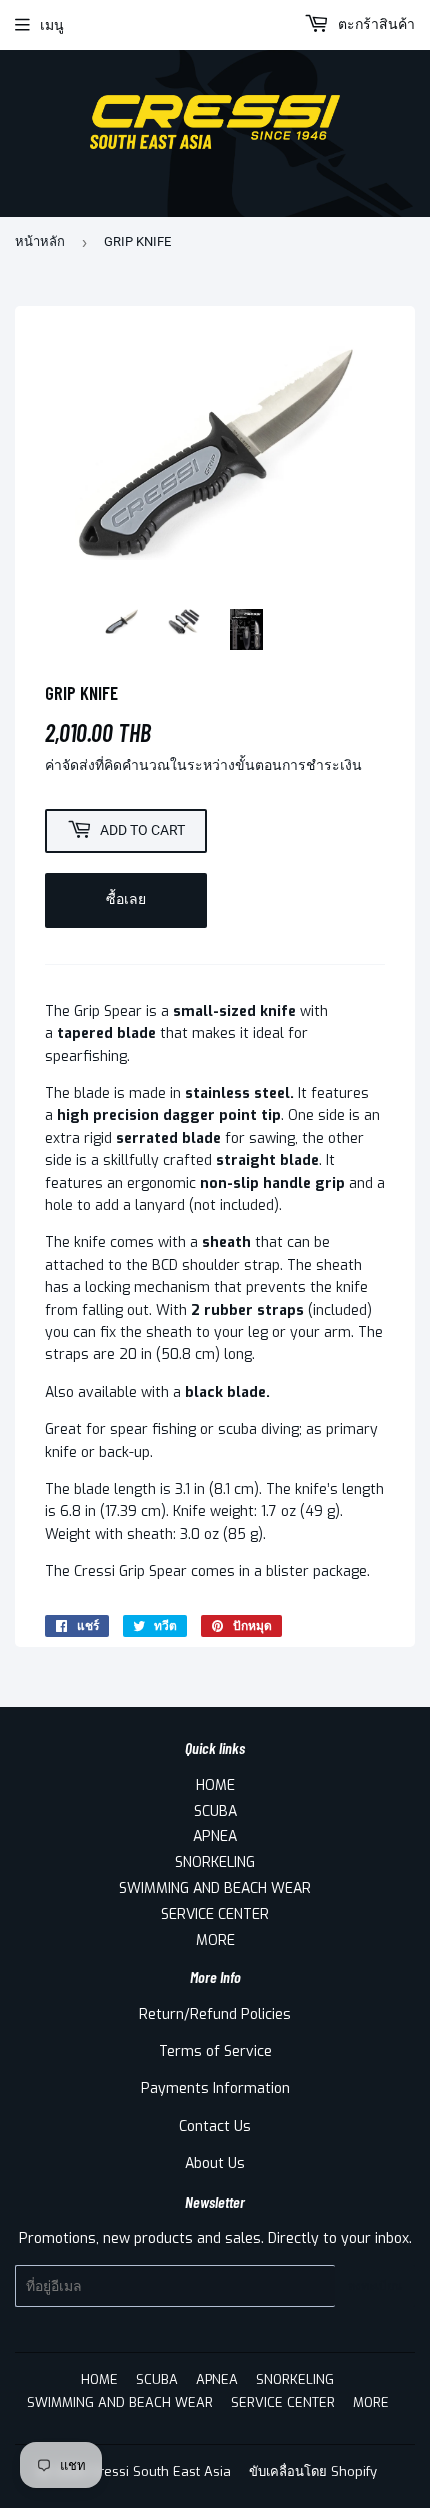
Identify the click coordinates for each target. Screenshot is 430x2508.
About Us (215, 2163)
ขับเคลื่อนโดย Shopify (313, 2471)
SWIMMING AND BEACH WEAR (215, 1888)
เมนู (52, 25)
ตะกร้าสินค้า (374, 24)
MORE (215, 1940)
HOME (215, 1785)
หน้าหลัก (40, 241)
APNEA (215, 1836)
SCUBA (215, 1811)
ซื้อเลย (126, 899)
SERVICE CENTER (215, 1914)
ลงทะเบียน (375, 2286)
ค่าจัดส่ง (70, 765)
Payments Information (215, 2088)
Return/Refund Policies (215, 2014)
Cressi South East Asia (161, 2471)
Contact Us (215, 2126)
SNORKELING (215, 1862)
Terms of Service (215, 2051)
